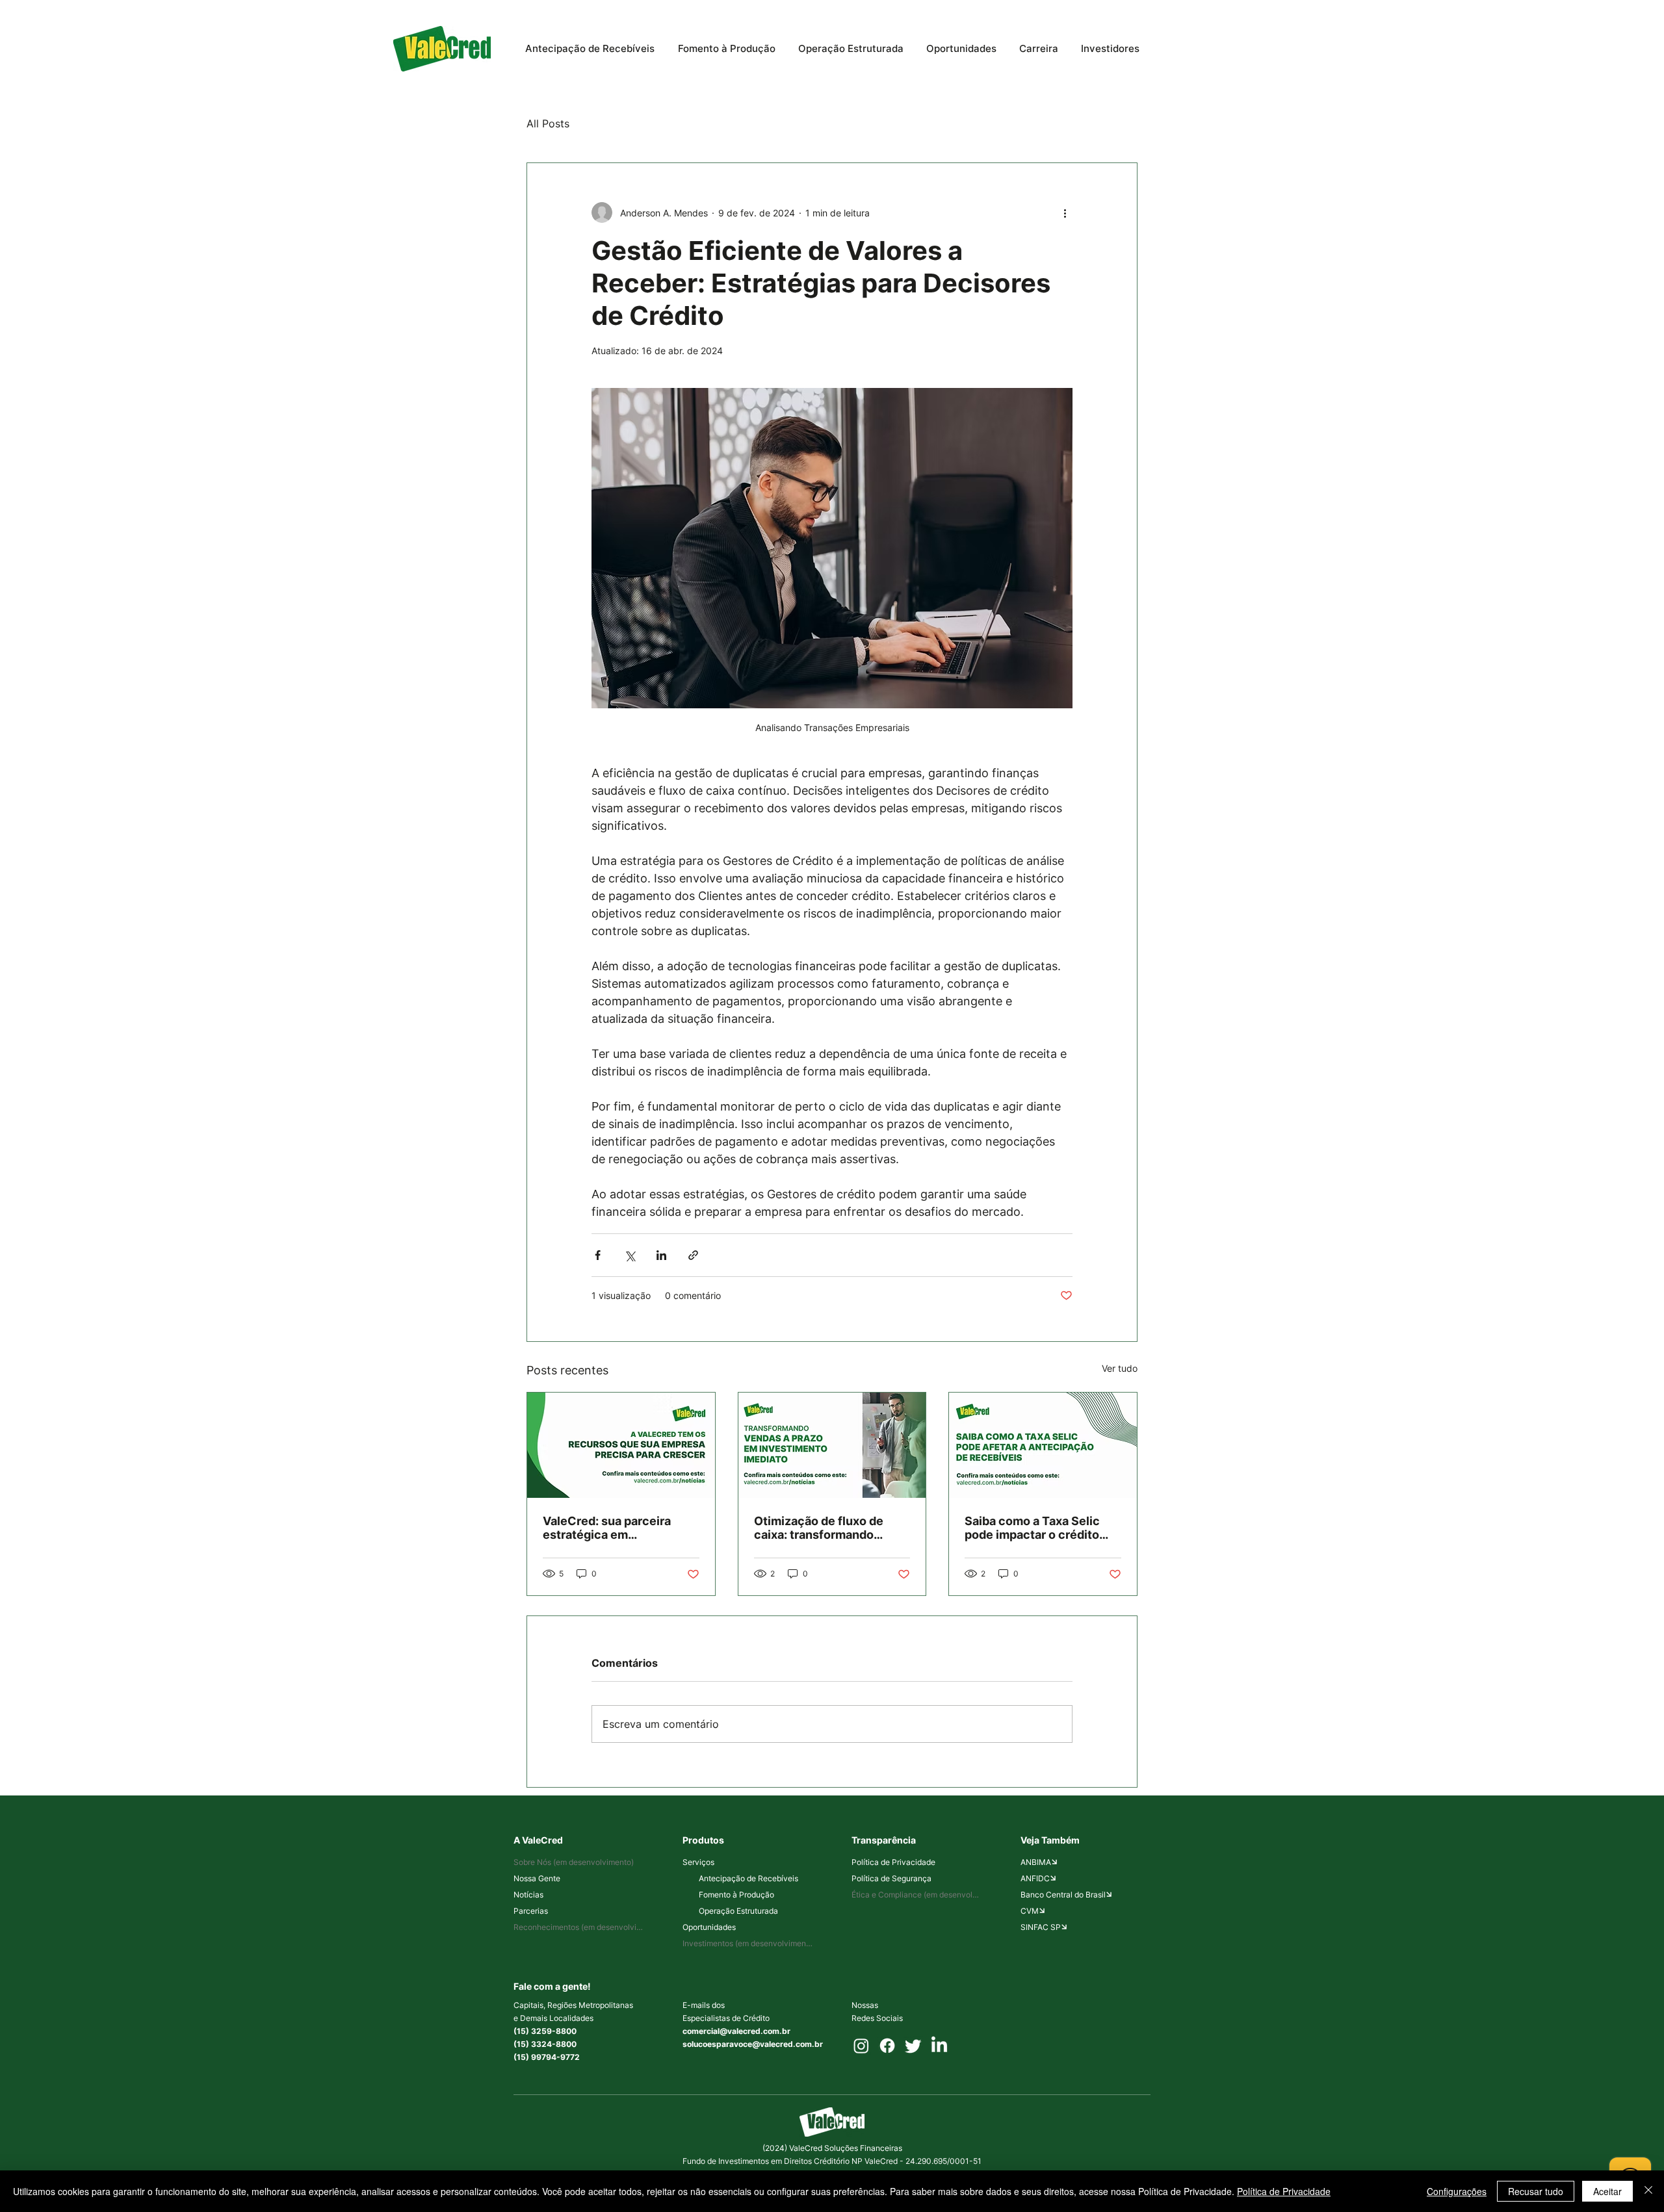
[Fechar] (1648, 2191)
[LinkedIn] (939, 2046)
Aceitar (1607, 2191)
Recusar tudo (1536, 2191)
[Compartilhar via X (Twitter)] (630, 1255)
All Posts (548, 123)
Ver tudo (1120, 1368)
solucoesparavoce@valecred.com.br (753, 2044)
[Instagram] (861, 2046)
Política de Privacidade (1284, 2191)
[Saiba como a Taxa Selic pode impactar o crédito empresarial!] (1043, 1445)
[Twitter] (913, 2046)
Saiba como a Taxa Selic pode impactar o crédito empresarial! (1032, 1528)
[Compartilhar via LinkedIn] (661, 1255)
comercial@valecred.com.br (736, 2031)
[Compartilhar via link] (693, 1255)
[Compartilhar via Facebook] (598, 1255)
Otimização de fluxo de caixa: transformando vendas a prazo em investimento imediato (819, 1528)
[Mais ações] (1065, 212)
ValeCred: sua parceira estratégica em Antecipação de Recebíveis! (607, 1528)
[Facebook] (887, 2046)
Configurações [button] (1457, 2191)
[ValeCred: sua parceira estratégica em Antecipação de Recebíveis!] (621, 1445)
